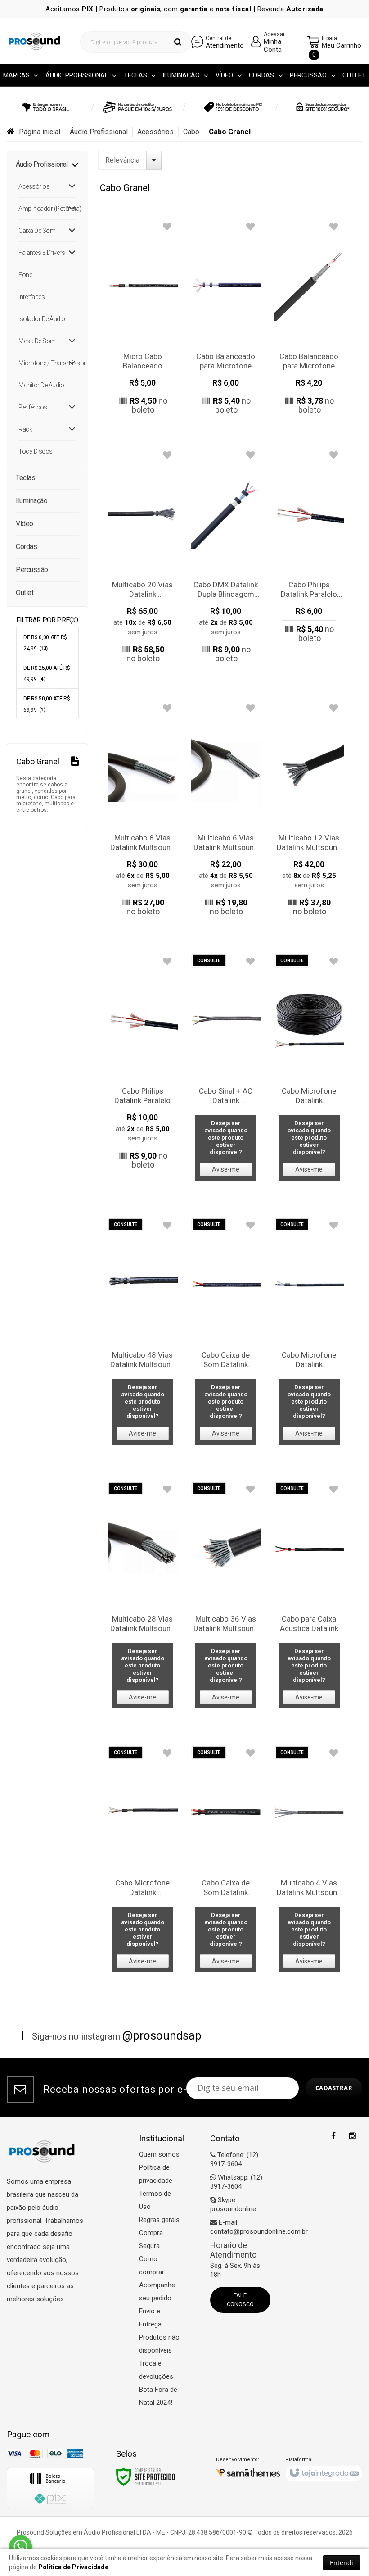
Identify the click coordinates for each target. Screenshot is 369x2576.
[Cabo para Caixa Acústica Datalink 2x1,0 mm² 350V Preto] (309, 1598)
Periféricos (33, 407)
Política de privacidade (156, 2174)
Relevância (122, 160)
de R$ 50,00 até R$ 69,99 (47, 704)
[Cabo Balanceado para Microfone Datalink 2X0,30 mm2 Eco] (226, 320)
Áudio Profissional (99, 132)
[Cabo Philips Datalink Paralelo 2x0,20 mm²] (309, 548)
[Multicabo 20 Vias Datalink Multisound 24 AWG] (143, 559)
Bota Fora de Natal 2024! (158, 2396)
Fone (25, 275)
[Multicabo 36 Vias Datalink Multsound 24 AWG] (226, 1598)
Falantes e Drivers (42, 253)
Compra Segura (151, 2239)
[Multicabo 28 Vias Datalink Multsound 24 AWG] (143, 1598)
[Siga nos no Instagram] (353, 2136)
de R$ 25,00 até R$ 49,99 (47, 674)
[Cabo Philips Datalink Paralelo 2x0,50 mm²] (143, 1065)
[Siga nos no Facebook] (334, 2136)
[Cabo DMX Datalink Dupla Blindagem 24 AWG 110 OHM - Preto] (226, 559)
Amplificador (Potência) (47, 209)
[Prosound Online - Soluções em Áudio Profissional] (34, 41)
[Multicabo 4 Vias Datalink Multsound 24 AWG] (309, 1862)
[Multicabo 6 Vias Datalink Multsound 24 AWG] (226, 812)
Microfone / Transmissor (47, 363)
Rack (25, 429)
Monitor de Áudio (41, 385)
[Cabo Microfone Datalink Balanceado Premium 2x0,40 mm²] (309, 1334)
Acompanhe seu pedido (157, 2292)
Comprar (142, 406)
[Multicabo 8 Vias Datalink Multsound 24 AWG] (143, 812)
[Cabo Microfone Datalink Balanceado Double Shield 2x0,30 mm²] (143, 1862)
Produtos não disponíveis (159, 2344)
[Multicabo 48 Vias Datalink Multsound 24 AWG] (143, 1334)
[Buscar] (178, 42)
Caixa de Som (37, 231)
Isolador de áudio (42, 319)
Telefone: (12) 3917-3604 (234, 2159)
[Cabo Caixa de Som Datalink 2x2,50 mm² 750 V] (226, 1862)
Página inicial (40, 132)
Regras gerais (159, 2220)
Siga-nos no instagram (117, 2035)
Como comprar (152, 2265)
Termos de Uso (155, 2200)
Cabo (191, 132)
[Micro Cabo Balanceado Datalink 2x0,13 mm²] (143, 320)
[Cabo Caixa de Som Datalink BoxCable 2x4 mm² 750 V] (226, 1334)
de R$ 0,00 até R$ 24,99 (45, 643)
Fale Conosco (240, 2300)
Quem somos (159, 2154)
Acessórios (155, 132)
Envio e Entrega (150, 2318)
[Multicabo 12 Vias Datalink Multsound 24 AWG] (309, 812)
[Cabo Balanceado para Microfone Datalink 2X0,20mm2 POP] (309, 320)
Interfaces (31, 297)
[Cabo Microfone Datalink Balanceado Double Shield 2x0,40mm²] (309, 1070)
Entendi (342, 2563)
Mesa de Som (37, 341)
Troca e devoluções (156, 2370)
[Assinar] (334, 2088)
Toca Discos (36, 451)
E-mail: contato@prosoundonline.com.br (259, 2227)
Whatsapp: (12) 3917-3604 (236, 2182)
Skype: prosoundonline (233, 2204)
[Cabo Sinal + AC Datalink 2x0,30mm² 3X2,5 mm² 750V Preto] (226, 1070)
